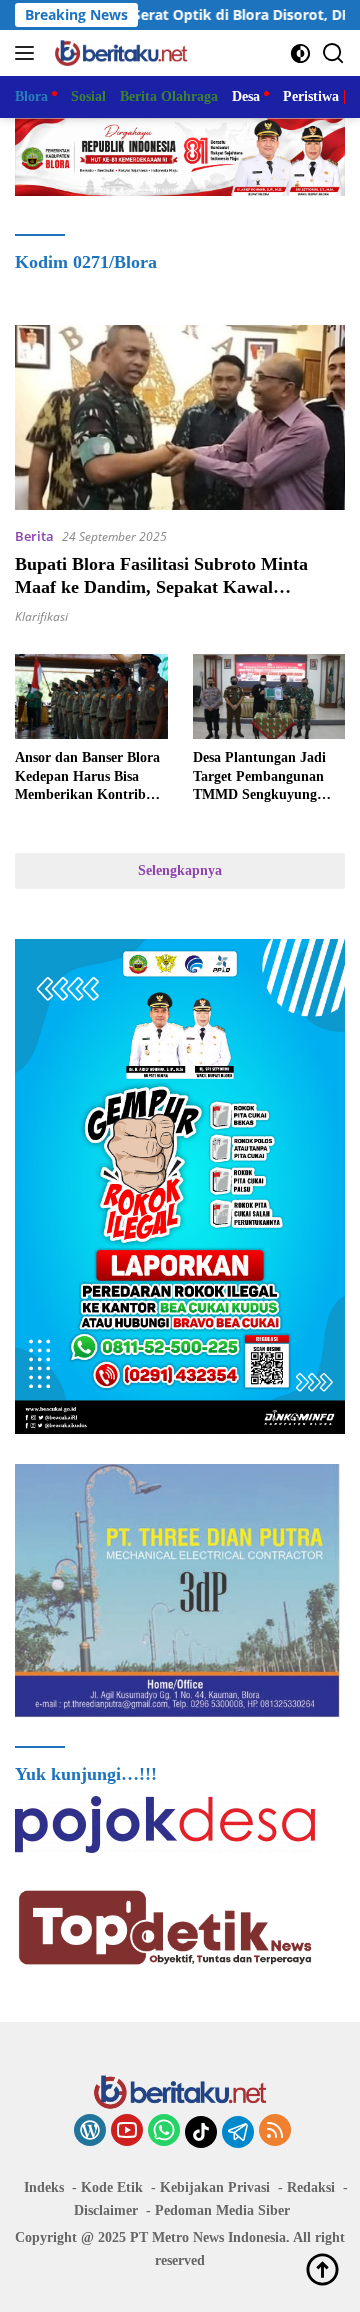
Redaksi (311, 2187)
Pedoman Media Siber (222, 2210)
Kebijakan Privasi (215, 2187)
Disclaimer (106, 2210)
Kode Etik (112, 2187)
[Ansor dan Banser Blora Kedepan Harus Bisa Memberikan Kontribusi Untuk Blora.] (91, 697)
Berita (34, 536)
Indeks (44, 2187)
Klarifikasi (41, 616)
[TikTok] (201, 2132)
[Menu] (28, 53)
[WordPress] (90, 2131)
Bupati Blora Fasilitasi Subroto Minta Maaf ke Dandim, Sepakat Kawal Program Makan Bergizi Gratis (161, 587)
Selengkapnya (180, 870)
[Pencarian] (333, 53)
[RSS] (275, 2131)
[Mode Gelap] (300, 53)
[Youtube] (127, 2131)
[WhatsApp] (164, 2131)
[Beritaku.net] (118, 53)
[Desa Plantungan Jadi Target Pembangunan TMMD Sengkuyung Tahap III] (269, 697)
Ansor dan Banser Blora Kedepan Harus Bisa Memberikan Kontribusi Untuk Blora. (89, 777)
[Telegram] (238, 2132)
